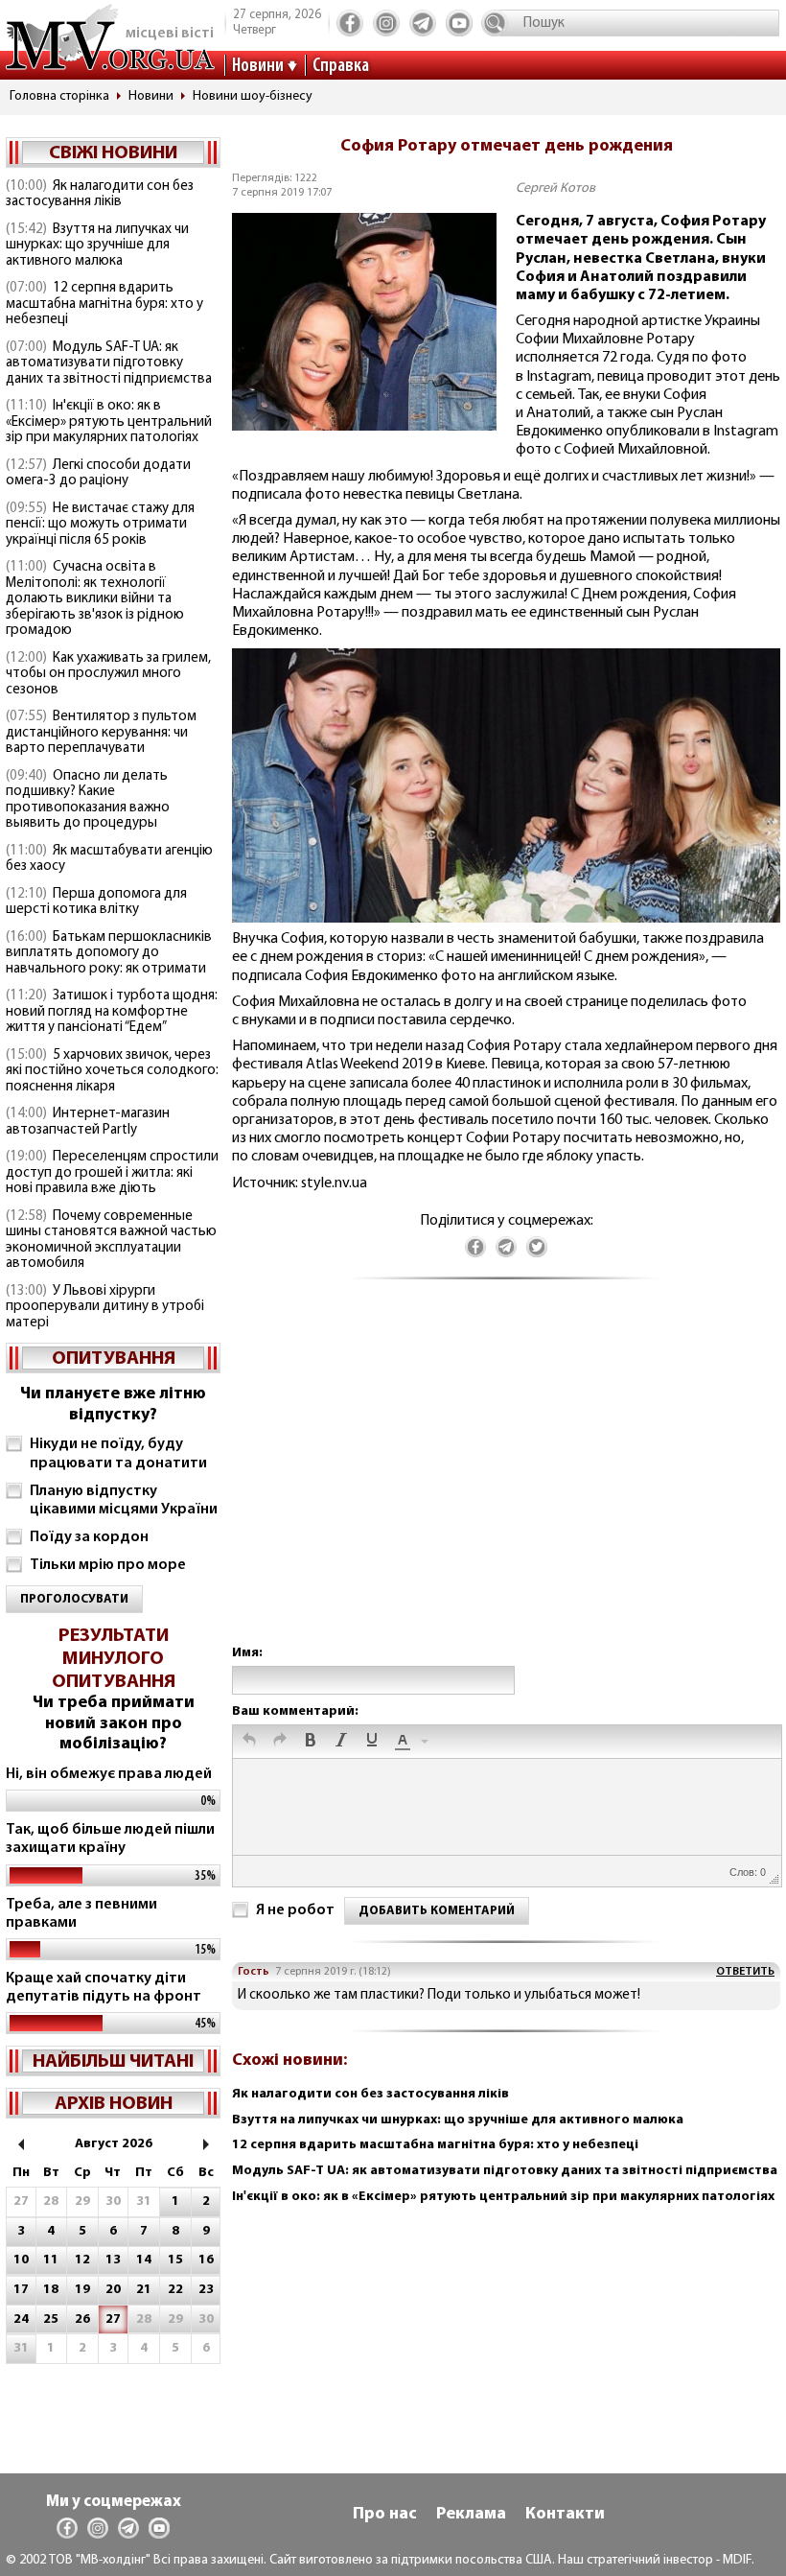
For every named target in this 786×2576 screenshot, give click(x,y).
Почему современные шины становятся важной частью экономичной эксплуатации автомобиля (111, 1241)
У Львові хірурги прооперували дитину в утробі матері (105, 1307)
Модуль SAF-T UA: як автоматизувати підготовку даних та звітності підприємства (109, 363)
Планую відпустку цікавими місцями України (124, 1500)
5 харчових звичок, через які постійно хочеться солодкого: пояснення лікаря (112, 1071)
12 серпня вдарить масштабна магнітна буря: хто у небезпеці (104, 304)
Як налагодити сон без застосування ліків (100, 195)
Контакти (565, 2515)
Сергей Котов (555, 188)
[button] (249, 1742)
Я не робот (295, 1910)
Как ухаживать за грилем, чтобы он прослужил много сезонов (108, 674)
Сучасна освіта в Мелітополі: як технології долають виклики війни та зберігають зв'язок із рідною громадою (95, 599)
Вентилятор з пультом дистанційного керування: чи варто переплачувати (101, 733)
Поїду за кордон (89, 1537)
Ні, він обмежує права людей (109, 1774)
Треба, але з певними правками (81, 1914)
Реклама (471, 2515)
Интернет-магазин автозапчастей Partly (88, 1122)
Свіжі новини (113, 153)
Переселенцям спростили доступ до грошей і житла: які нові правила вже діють (112, 1173)
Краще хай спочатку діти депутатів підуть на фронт (104, 1988)
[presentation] (249, 1742)
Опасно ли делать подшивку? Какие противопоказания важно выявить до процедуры (88, 800)
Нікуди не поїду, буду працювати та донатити (118, 1453)
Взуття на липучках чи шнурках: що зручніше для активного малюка (97, 246)
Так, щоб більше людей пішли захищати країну (110, 1839)
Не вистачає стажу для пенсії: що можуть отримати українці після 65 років (100, 525)
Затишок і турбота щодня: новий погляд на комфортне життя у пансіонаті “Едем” (112, 1012)
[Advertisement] (506, 1481)
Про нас (385, 2515)
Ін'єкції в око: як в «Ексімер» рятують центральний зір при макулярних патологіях (109, 422)
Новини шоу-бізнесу (253, 96)
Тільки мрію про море (108, 1565)
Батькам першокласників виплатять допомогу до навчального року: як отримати (109, 953)
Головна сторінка (59, 96)
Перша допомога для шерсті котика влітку (96, 902)
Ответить (745, 1972)
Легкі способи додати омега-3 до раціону (98, 474)
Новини (258, 66)
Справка (341, 66)
